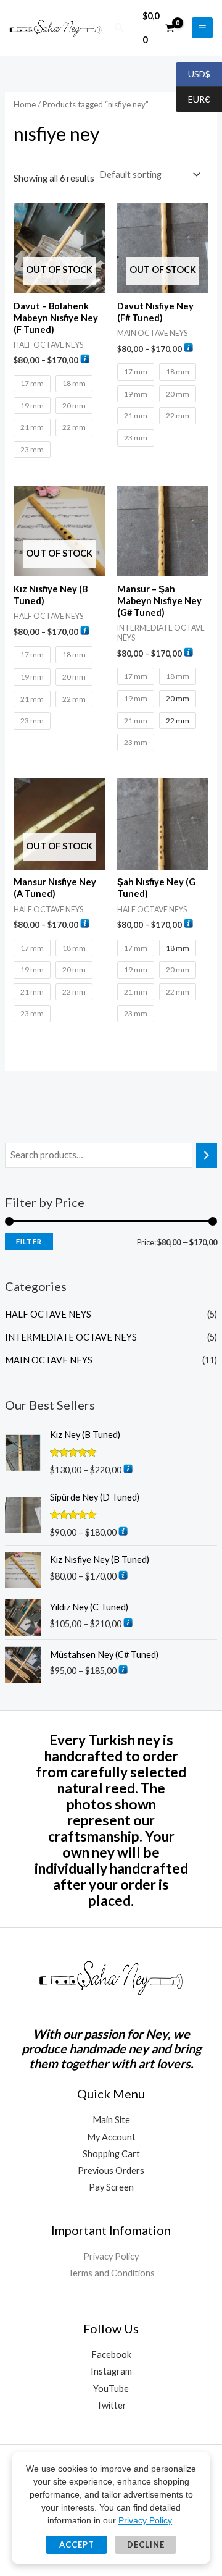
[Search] (207, 1155)
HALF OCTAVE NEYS (48, 1314)
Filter (29, 1241)
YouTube (111, 2389)
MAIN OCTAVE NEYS (49, 1360)
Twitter (111, 2405)
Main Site (111, 2120)
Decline (146, 2544)
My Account (111, 2137)
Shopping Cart (111, 2154)
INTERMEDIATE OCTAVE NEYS (71, 1337)
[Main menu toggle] (202, 28)
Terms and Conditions (111, 2273)
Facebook (111, 2355)
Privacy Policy (111, 2256)
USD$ (193, 74)
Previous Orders (111, 2170)
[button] (120, 28)
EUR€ (193, 100)
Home (25, 104)
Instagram (111, 2371)
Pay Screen (111, 2187)
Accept (77, 2544)
